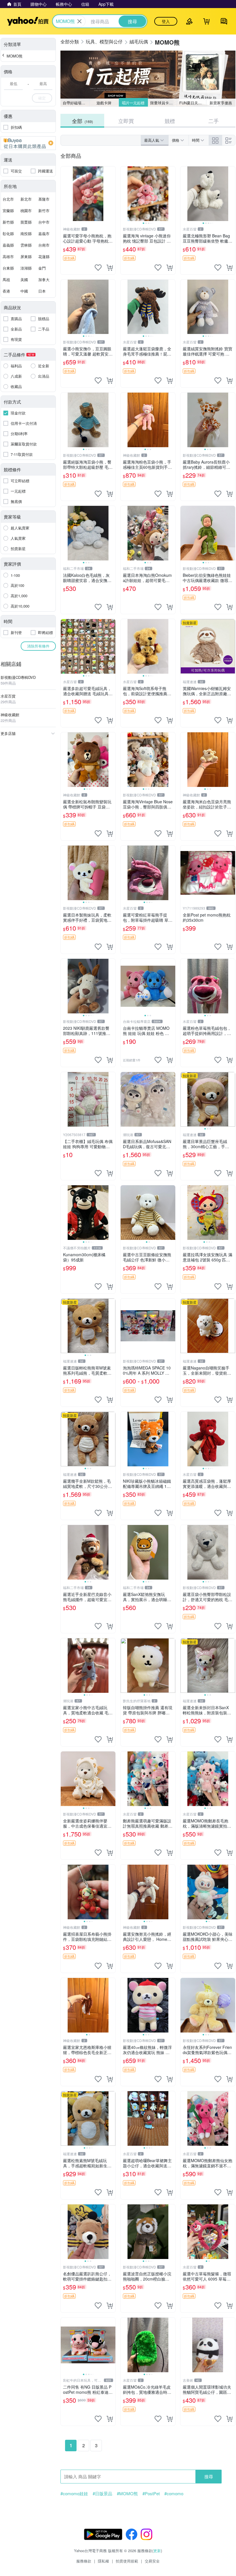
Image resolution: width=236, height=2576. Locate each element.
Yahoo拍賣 (28, 21)
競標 (170, 121)
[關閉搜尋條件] (79, 21)
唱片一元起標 (133, 103)
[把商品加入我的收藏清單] (98, 268)
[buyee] (28, 143)
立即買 (126, 121)
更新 (157, 2551)
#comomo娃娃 (74, 2494)
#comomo (174, 2494)
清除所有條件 (38, 646)
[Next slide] (172, 194)
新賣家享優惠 (221, 103)
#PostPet (151, 2494)
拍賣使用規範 (127, 2561)
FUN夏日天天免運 (193, 103)
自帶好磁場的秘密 (76, 103)
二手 (214, 121)
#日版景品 (102, 2494)
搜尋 (209, 2476)
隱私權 (103, 2561)
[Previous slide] (124, 194)
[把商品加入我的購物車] (110, 268)
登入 (166, 21)
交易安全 (152, 2561)
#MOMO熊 (127, 2494)
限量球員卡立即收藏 (164, 103)
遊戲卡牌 (104, 103)
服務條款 (84, 2561)
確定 (42, 98)
